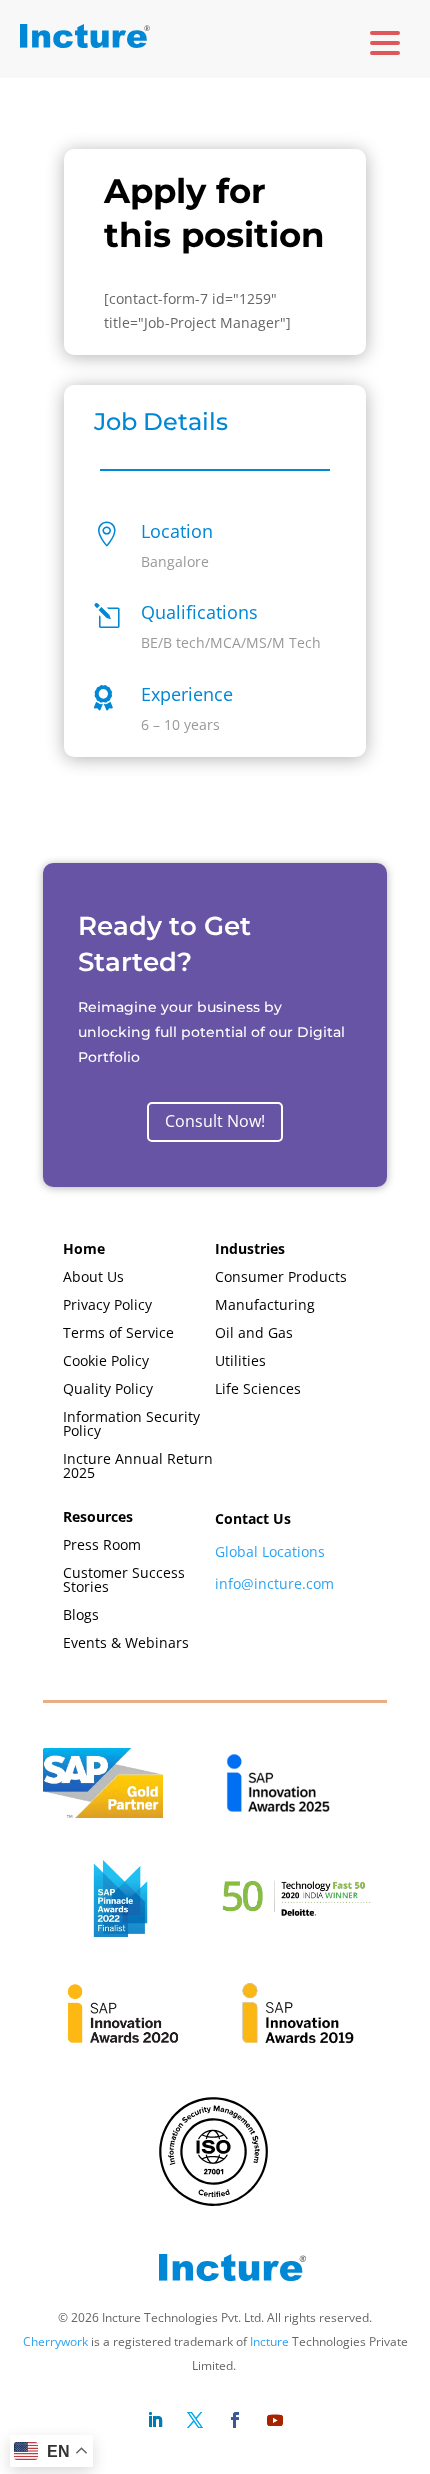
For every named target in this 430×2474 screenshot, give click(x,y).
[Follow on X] (195, 2420)
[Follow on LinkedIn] (155, 2420)
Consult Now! (215, 1122)
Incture (269, 2341)
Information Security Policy (131, 1424)
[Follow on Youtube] (275, 2420)
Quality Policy (108, 1389)
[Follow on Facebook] (235, 2420)
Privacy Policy (107, 1305)
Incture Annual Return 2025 (138, 1466)
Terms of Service (118, 1333)
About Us (93, 1277)
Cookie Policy (106, 1361)
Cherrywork (55, 2341)
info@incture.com (274, 1583)
